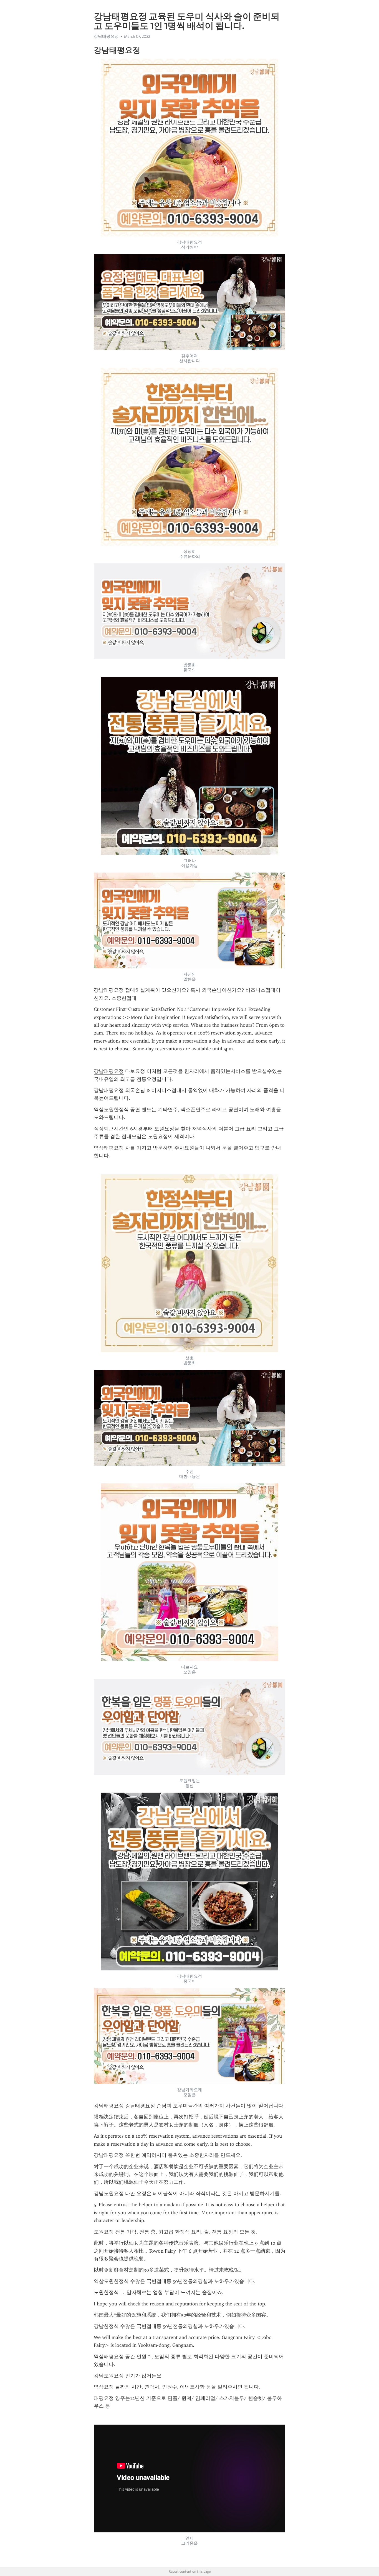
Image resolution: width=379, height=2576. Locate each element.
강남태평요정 (109, 1071)
